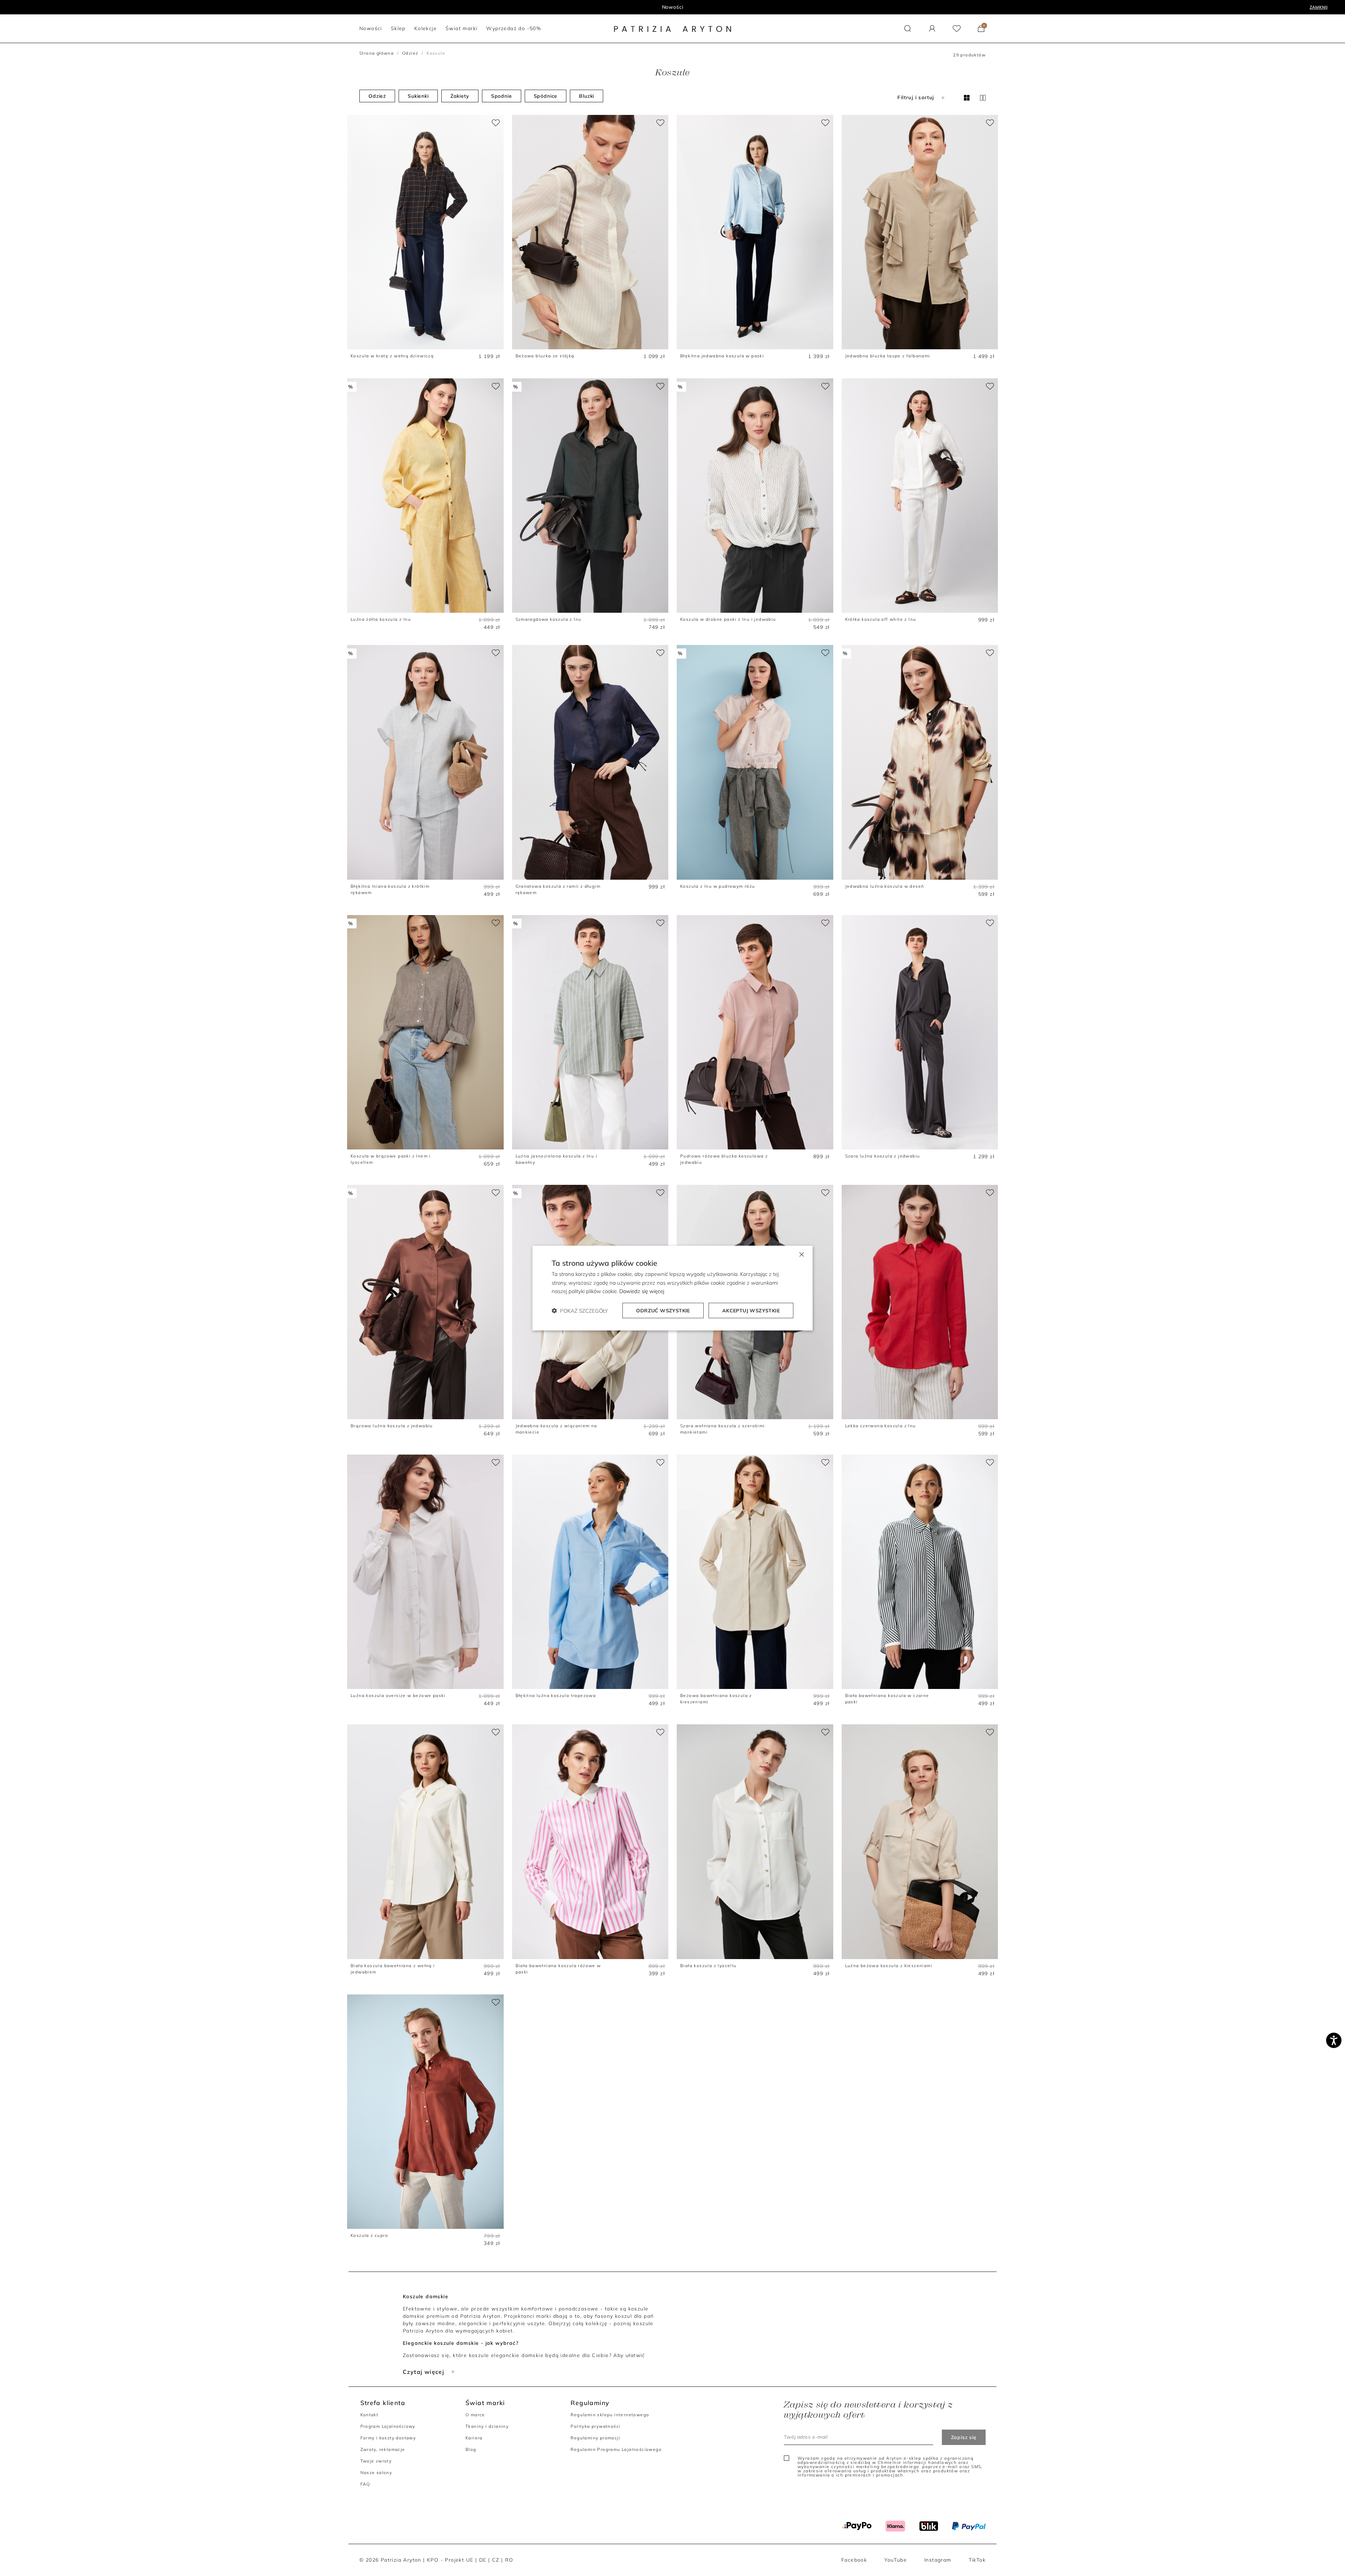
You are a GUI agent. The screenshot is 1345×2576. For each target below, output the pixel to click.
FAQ (365, 2484)
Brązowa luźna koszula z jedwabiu (392, 1426)
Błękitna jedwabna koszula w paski (722, 356)
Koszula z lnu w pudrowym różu (718, 886)
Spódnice (546, 96)
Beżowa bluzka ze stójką (545, 356)
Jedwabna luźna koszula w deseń (885, 886)
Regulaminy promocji (595, 2438)
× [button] (801, 1254)
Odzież (410, 53)
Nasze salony (376, 2472)
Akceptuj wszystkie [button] (751, 1311)
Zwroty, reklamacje (383, 2449)
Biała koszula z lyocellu (708, 1966)
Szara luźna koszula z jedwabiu (883, 1156)
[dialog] (672, 1288)
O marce (475, 2415)
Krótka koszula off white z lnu (881, 619)
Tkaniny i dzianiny (487, 2426)
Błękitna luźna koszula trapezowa (556, 1695)
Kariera (474, 2438)
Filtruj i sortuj (916, 97)
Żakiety (460, 96)
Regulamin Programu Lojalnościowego (616, 2449)
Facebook (854, 2560)
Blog (471, 2449)
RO (509, 2560)
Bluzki (587, 96)
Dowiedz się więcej (642, 1291)
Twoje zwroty (376, 2461)
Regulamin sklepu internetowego (610, 2415)
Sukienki (418, 96)
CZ (496, 2560)
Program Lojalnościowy (388, 2426)
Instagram (938, 2560)
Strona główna (377, 53)
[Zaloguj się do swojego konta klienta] (932, 29)
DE (483, 2560)
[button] (908, 29)
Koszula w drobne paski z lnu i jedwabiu (728, 619)
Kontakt (370, 2415)
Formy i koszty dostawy (388, 2438)
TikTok (977, 2560)
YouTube (896, 2560)
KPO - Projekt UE (450, 2560)
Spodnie (502, 96)
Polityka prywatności (595, 2426)
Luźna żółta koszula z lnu (381, 619)
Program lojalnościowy (673, 7)
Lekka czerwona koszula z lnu (881, 1426)
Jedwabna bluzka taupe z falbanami (888, 356)
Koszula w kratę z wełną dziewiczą (392, 356)
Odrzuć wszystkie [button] (663, 1311)
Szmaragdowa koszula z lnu (549, 619)
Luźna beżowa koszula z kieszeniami (889, 1966)
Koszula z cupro (369, 2235)
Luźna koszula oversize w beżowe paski (398, 1695)
